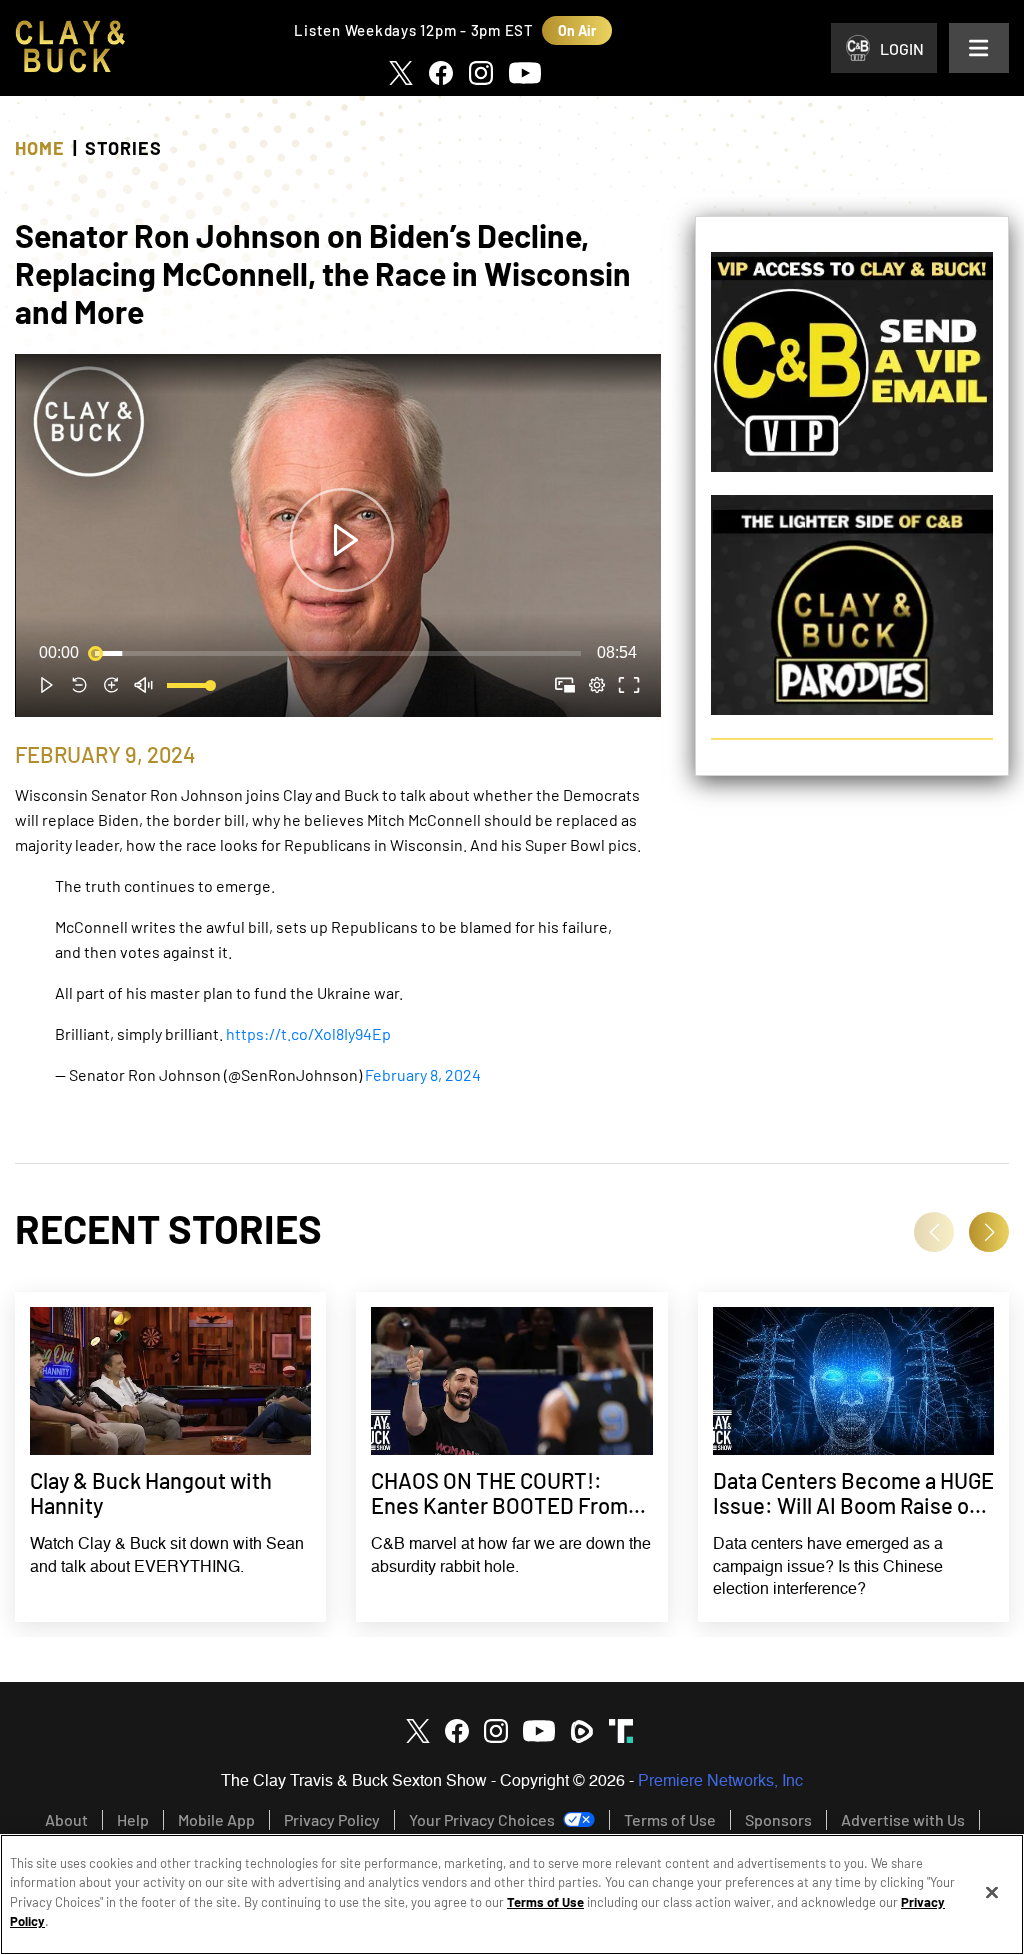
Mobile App (216, 1819)
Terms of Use (670, 1819)
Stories (123, 148)
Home (40, 148)
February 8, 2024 (423, 1074)
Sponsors (778, 1819)
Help (133, 1819)
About (66, 1819)
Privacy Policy (332, 1819)
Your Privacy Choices (482, 1819)
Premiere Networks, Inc (720, 1782)
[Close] (992, 1893)
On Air (577, 30)
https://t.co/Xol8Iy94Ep (308, 1033)
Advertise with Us (903, 1819)
